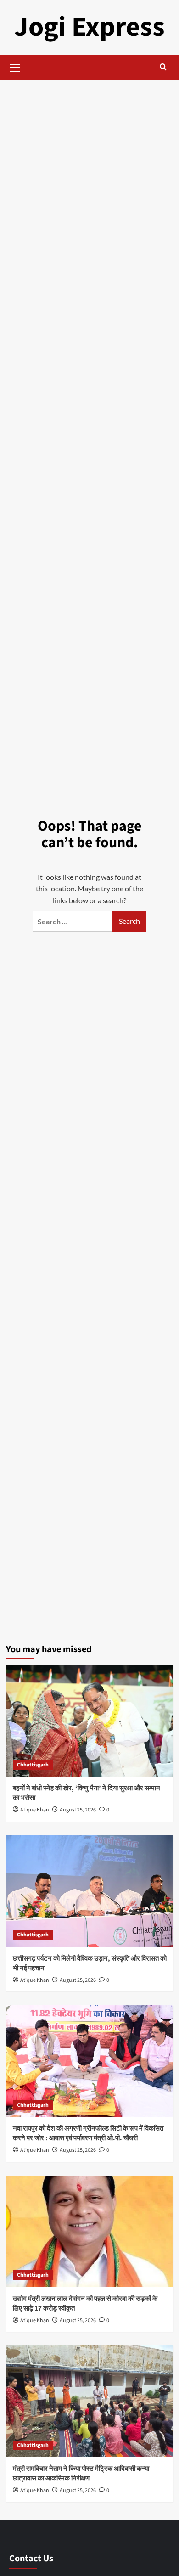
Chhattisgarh (33, 1765)
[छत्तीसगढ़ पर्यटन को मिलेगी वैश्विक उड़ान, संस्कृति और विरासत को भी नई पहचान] (90, 1891)
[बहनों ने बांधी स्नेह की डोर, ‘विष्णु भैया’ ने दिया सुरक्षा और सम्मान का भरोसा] (90, 1721)
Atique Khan (35, 1810)
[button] (15, 67)
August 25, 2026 (78, 1810)
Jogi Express (89, 27)
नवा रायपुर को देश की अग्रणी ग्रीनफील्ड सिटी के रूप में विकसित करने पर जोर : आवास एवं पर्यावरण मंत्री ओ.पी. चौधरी (88, 2133)
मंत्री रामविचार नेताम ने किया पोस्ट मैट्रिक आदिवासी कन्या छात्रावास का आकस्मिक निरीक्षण (81, 2474)
